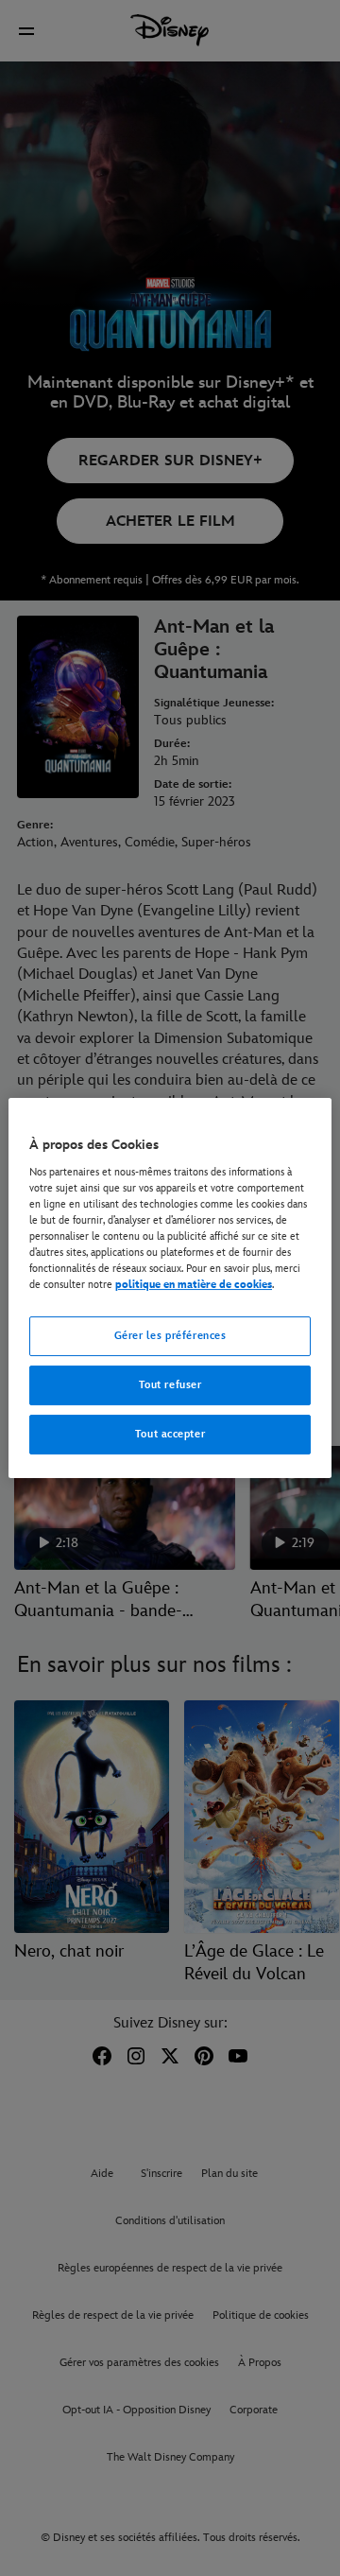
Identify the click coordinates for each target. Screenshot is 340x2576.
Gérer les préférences (170, 1336)
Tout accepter (170, 1434)
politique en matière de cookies (194, 1285)
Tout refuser (170, 1385)
